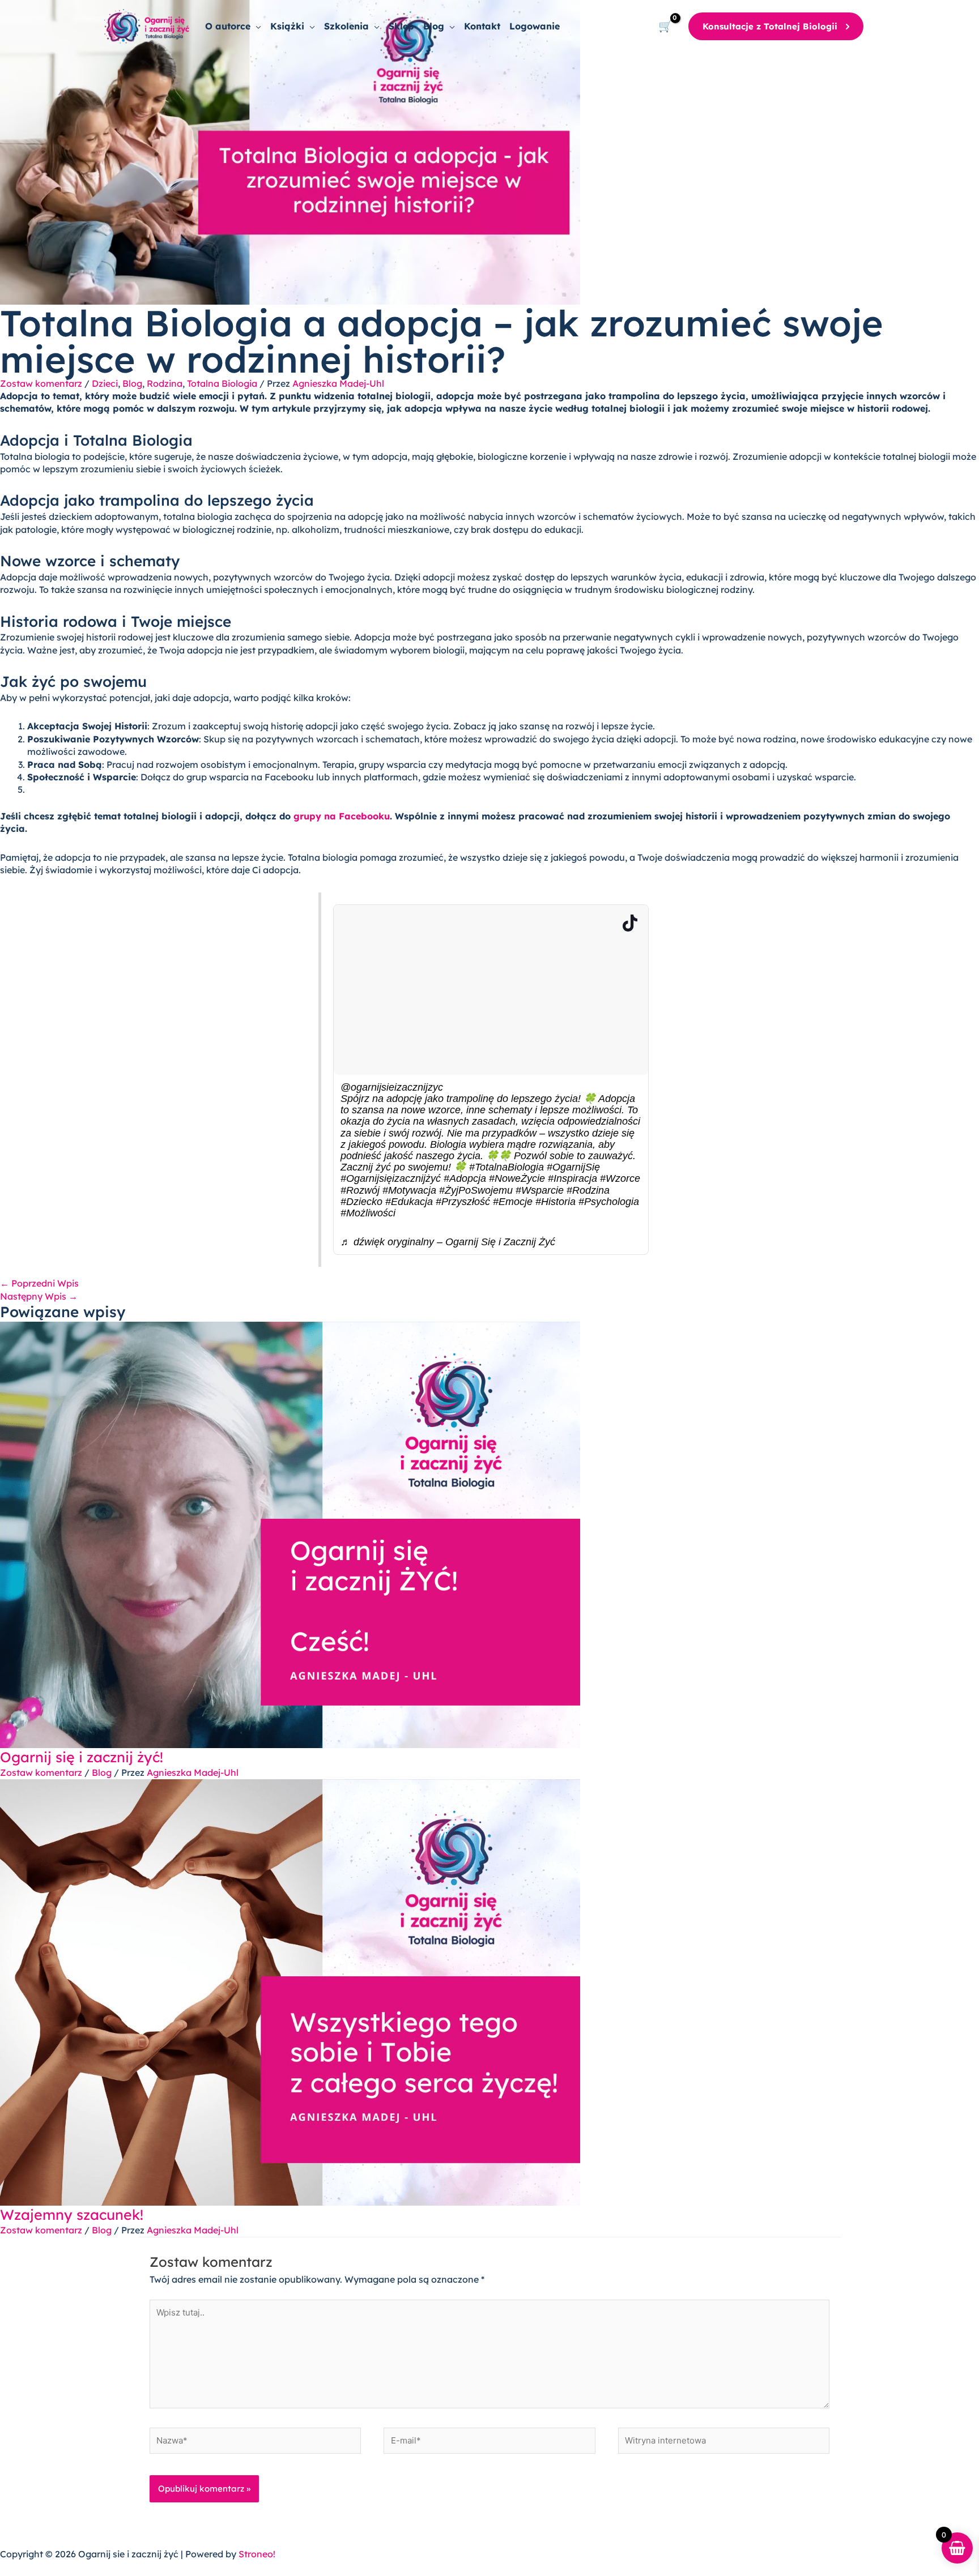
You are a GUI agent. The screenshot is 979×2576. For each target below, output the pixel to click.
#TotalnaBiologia (506, 1167)
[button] (256, 26)
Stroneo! (257, 2554)
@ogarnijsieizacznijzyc (392, 1087)
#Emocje (513, 1202)
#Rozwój (360, 1190)
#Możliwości (368, 1213)
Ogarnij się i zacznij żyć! (82, 1757)
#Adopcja (465, 1178)
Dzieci (105, 383)
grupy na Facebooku (342, 816)
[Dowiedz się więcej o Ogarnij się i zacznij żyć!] (290, 1534)
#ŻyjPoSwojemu (476, 1190)
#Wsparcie (540, 1190)
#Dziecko (361, 1202)
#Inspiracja (572, 1178)
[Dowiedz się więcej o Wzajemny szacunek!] (290, 1992)
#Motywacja (409, 1190)
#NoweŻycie (517, 1178)
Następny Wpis (39, 1296)
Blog (132, 383)
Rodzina (165, 383)
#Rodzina (588, 1190)
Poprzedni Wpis (39, 1283)
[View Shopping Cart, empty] (665, 26)
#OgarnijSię (573, 1167)
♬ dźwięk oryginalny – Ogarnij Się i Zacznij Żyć (448, 1242)
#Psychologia (609, 1202)
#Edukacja (409, 1202)
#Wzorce (620, 1178)
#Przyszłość (463, 1202)
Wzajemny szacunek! (72, 2214)
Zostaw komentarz (41, 383)
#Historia (556, 1202)
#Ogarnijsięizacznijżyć (391, 1178)
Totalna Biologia (222, 383)
